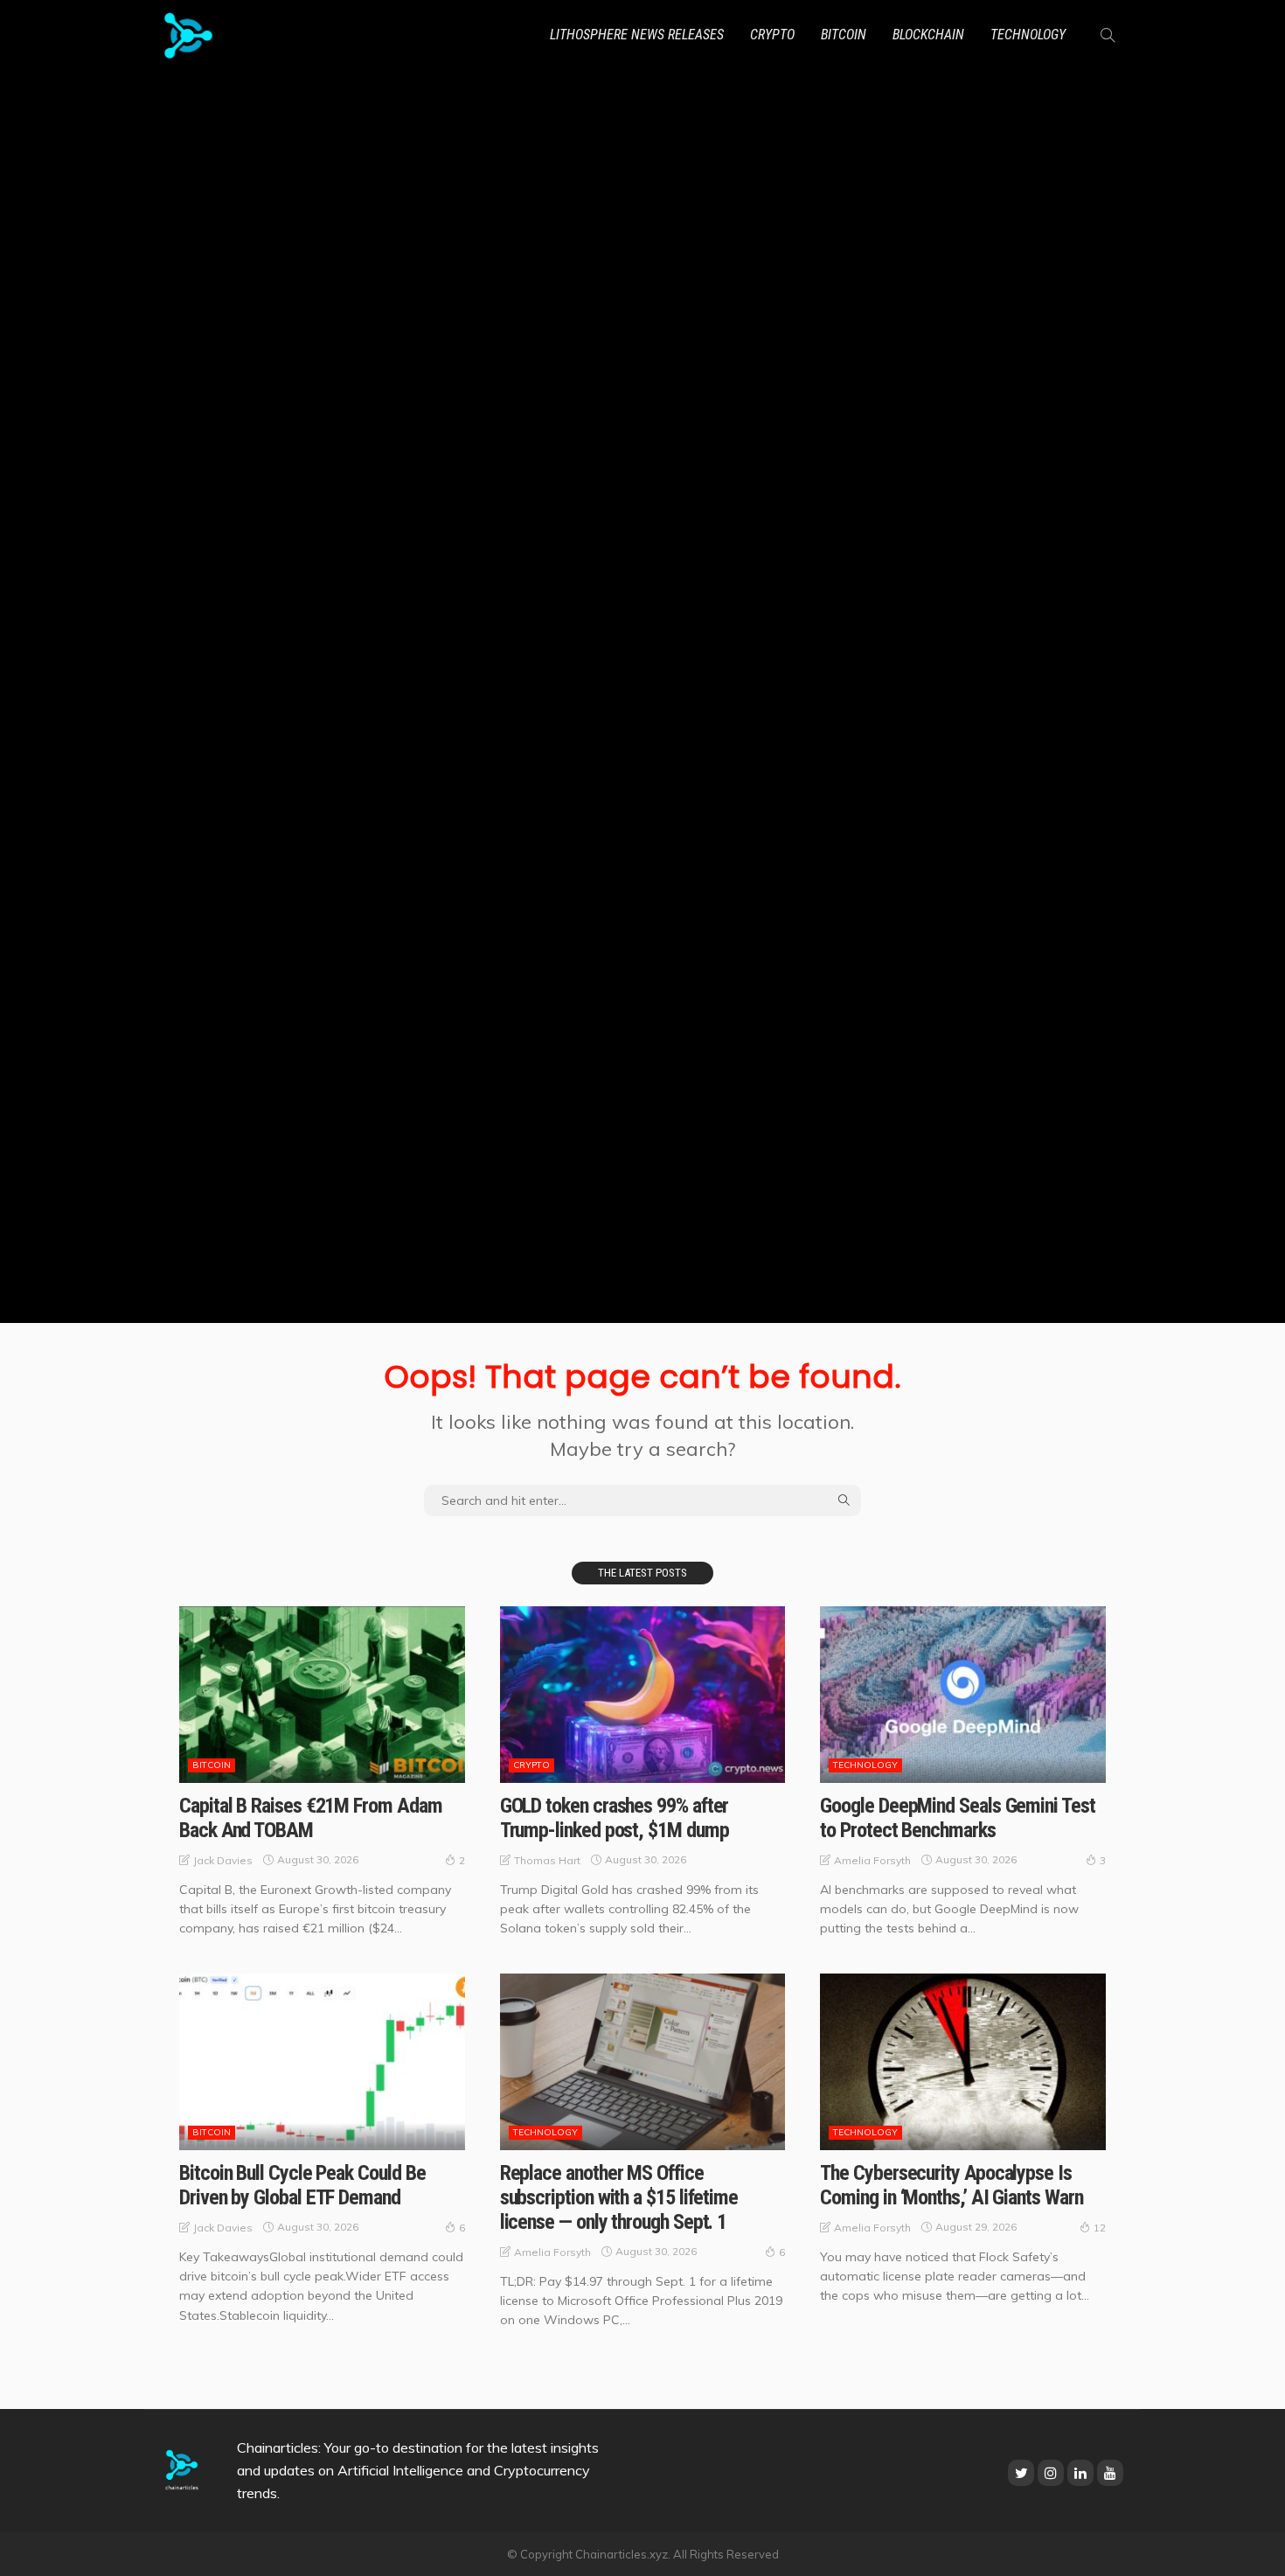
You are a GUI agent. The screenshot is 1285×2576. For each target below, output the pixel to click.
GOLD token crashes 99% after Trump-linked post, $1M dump (615, 1818)
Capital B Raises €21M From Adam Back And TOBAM (311, 1818)
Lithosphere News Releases (637, 35)
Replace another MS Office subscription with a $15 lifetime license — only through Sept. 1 (619, 2197)
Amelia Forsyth (872, 1860)
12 (1100, 2228)
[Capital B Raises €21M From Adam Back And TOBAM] (322, 1695)
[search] (1108, 35)
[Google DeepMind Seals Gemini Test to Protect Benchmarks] (963, 1695)
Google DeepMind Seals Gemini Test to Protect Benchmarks (957, 1818)
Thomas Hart (547, 1860)
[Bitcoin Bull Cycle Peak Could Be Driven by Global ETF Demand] (322, 2062)
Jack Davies (223, 1860)
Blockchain (928, 35)
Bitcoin (844, 35)
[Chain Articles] (188, 35)
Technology (1028, 35)
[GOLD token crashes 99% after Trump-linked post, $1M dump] (643, 1695)
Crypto (772, 35)
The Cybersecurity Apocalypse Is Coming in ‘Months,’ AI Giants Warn (951, 2185)
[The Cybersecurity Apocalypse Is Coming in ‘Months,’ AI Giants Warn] (963, 2062)
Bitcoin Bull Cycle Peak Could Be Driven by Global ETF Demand (302, 2185)
